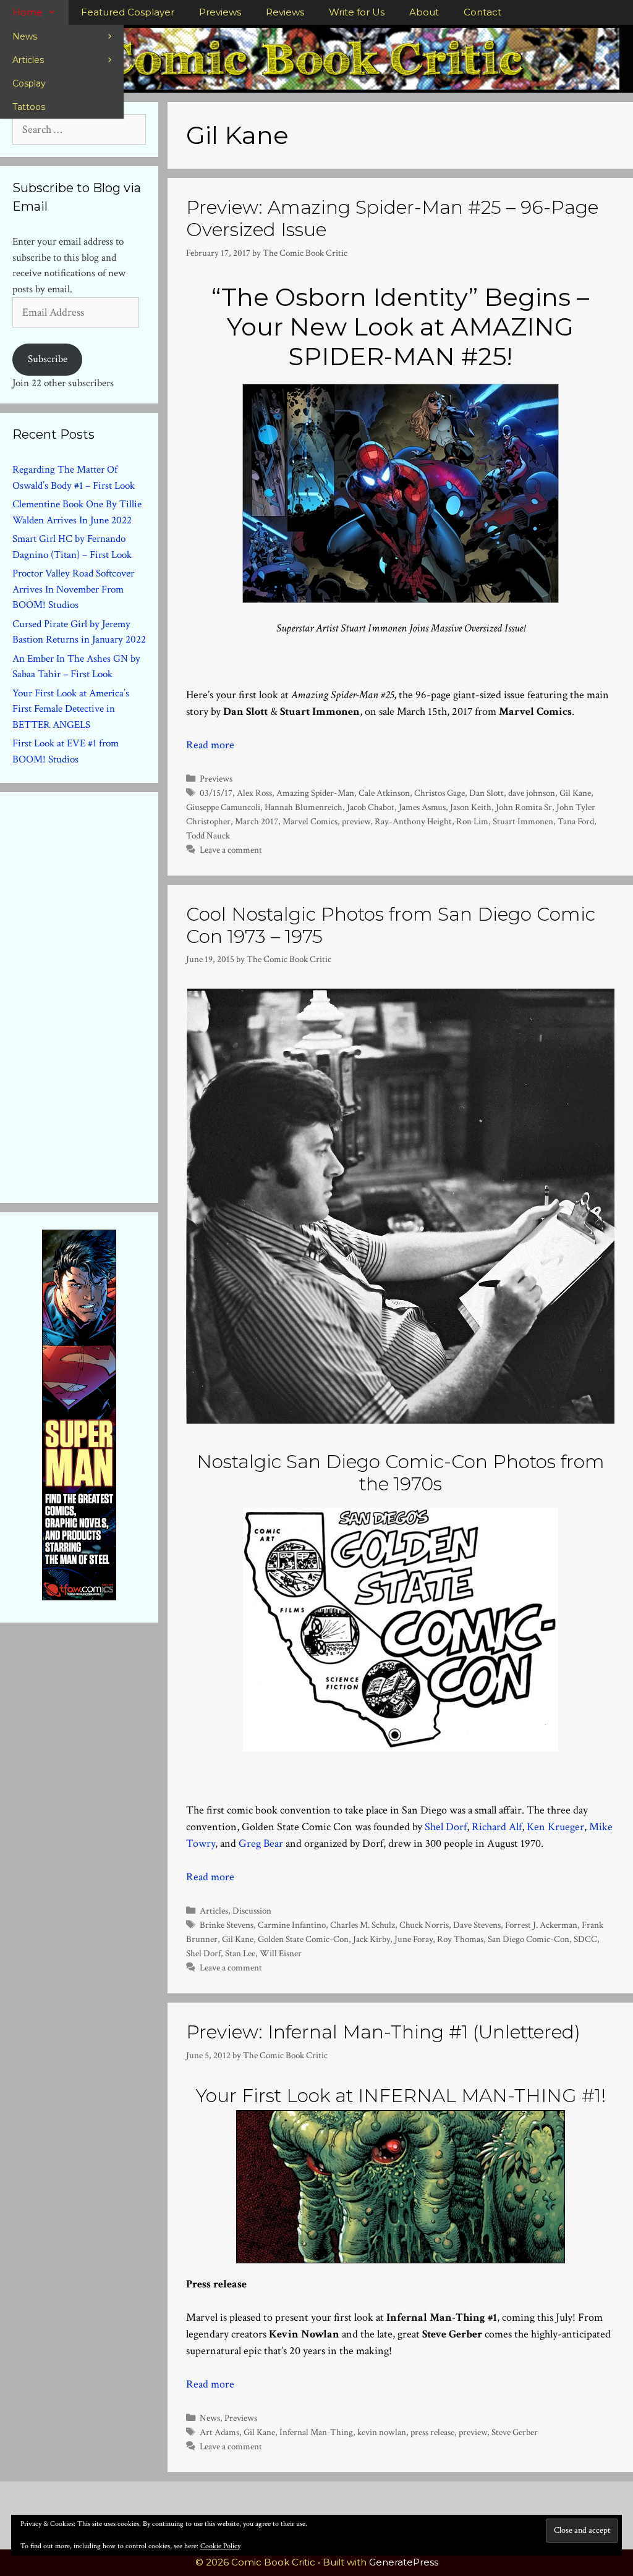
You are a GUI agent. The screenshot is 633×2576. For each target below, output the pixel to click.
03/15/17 (216, 793)
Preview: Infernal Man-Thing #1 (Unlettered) (383, 2032)
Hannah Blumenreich (304, 807)
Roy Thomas (460, 1939)
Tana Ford (576, 821)
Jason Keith (471, 807)
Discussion (252, 1911)
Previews (220, 12)
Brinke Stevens (227, 1925)
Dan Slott (486, 793)
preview (356, 821)
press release (432, 2432)
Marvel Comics (310, 821)
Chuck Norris (424, 1925)
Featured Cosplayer (128, 12)
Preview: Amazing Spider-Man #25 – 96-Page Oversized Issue (392, 218)
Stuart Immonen (523, 821)
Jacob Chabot (371, 807)
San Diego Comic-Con (529, 1939)
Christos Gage (440, 793)
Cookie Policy (220, 2546)
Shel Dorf (446, 1827)
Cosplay (29, 83)
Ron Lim (472, 821)
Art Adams (219, 2432)
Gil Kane (575, 793)
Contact (482, 12)
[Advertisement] (105, 995)
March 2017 (257, 821)
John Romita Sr (524, 807)
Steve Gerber (515, 2432)
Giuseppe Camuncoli (223, 807)
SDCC (585, 1939)
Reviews (285, 12)
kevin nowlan (382, 2432)
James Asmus (422, 807)
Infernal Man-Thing (316, 2432)
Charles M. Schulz (363, 1925)
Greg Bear (261, 1843)
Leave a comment (231, 850)
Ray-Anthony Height (413, 821)
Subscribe (48, 359)
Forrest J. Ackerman (541, 1925)
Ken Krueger (555, 1827)
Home (28, 12)
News (25, 36)
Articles (28, 60)
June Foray (414, 1939)
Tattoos (29, 107)
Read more (210, 745)
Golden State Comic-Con (303, 1939)
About (424, 12)
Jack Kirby (372, 1939)
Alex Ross (254, 793)
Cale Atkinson (384, 793)
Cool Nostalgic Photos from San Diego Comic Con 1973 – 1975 (391, 925)
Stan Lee (240, 1953)
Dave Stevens (477, 1925)
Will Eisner (281, 1953)
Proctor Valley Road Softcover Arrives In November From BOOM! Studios (73, 589)
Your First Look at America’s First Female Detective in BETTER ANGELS (71, 709)
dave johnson (532, 793)
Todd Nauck (208, 835)
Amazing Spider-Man (315, 793)
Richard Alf (497, 1827)
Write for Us (357, 12)
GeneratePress (404, 2562)
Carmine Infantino (292, 1925)
